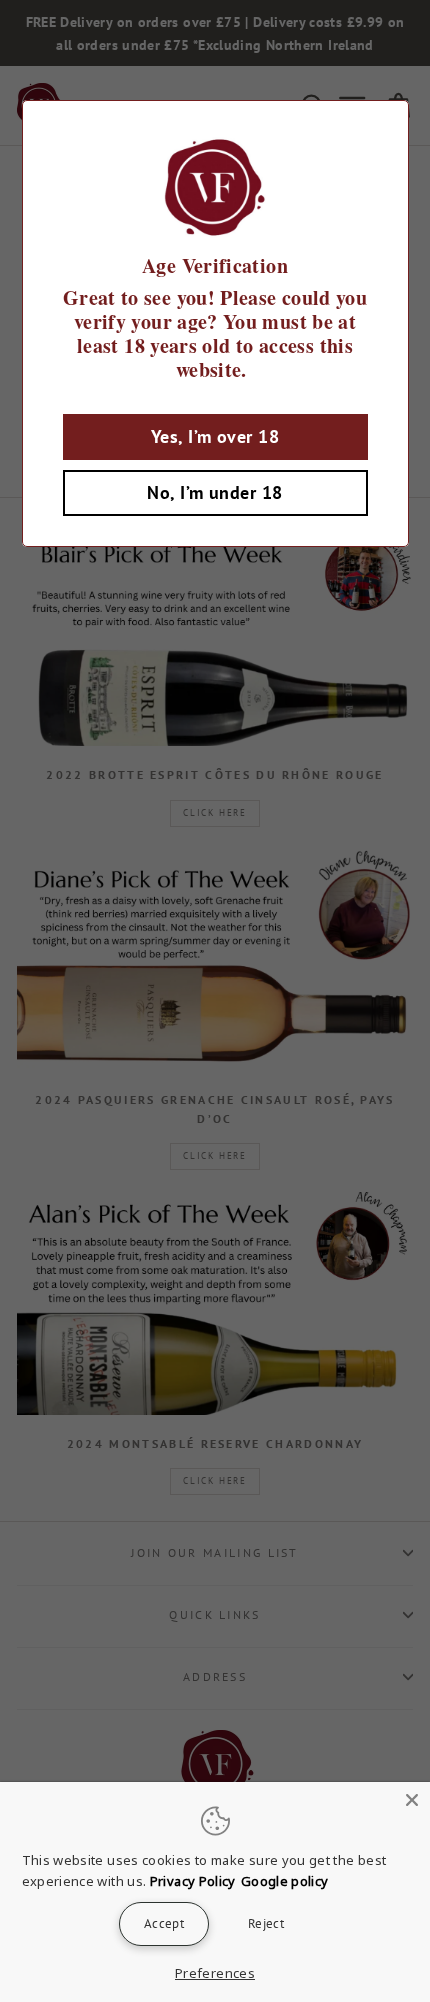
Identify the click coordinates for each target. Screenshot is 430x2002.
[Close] (412, 1800)
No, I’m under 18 (214, 492)
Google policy (285, 1881)
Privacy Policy (193, 1881)
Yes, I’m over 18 (215, 436)
